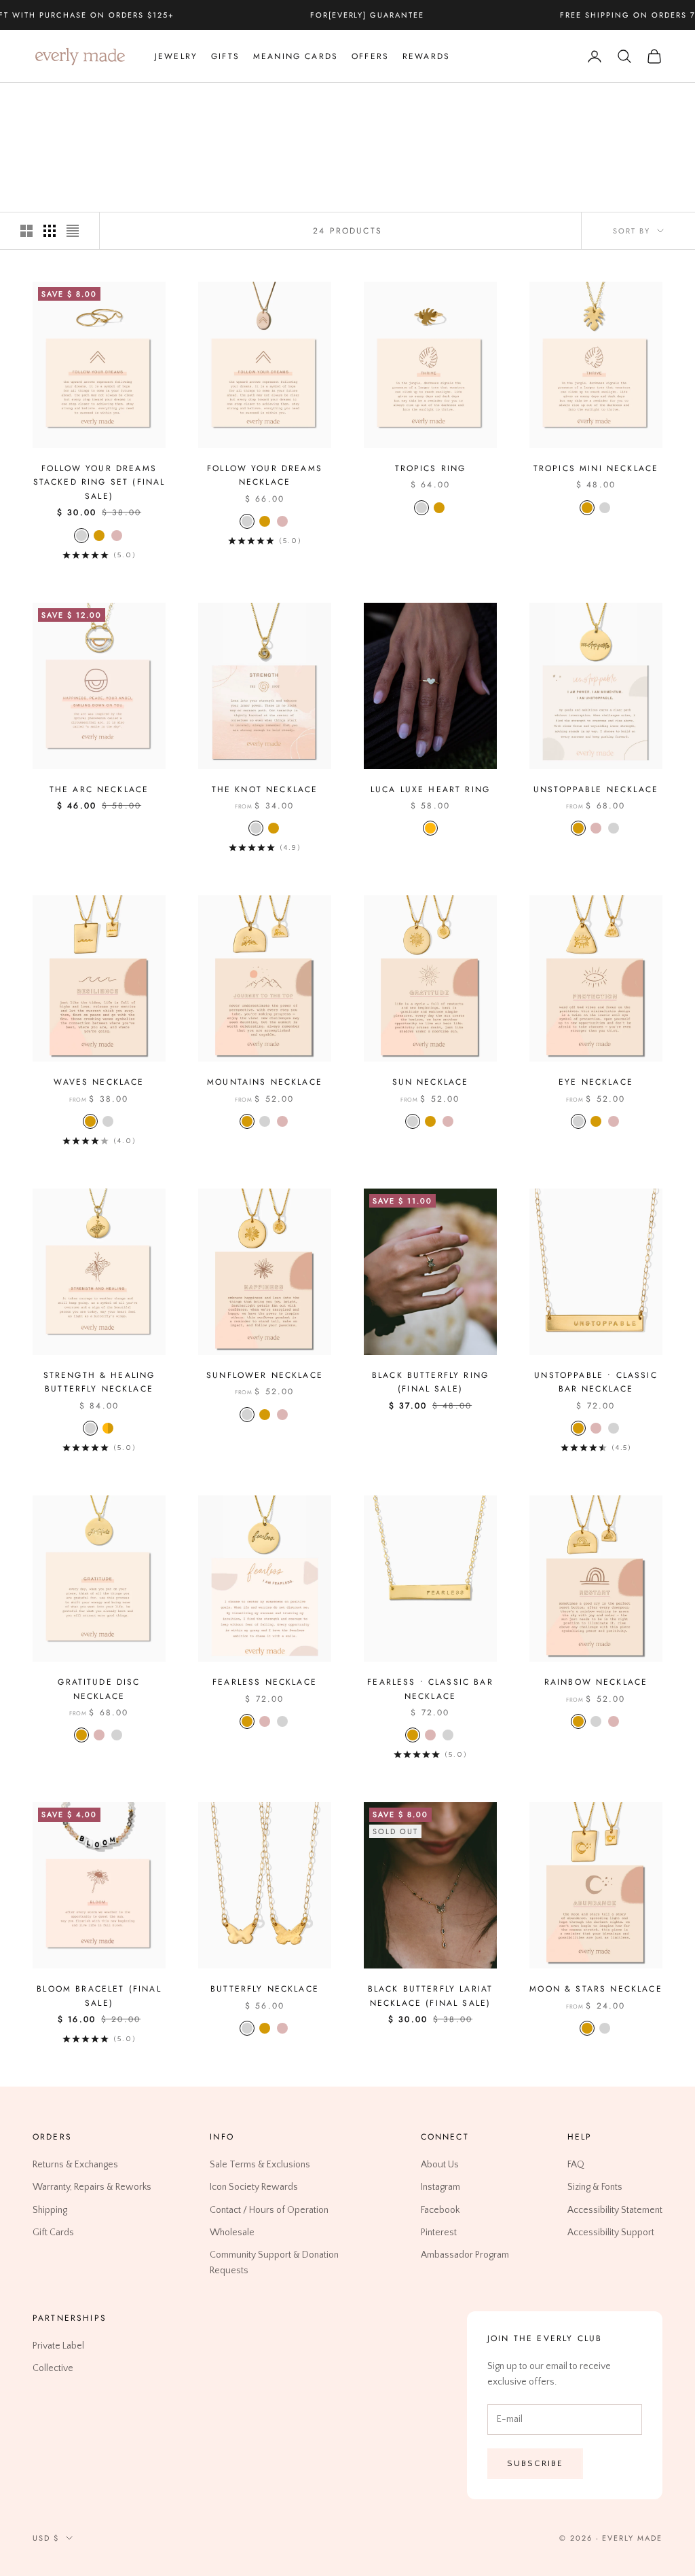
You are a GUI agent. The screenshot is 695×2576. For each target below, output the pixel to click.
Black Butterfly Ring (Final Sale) (430, 1382)
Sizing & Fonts (595, 2187)
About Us (440, 2165)
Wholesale (232, 2232)
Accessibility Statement (615, 2209)
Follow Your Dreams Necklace (265, 475)
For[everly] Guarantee (368, 15)
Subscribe (535, 2463)
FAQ (576, 2165)
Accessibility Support (611, 2232)
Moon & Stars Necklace (596, 1989)
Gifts (225, 56)
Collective (53, 2368)
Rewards (426, 56)
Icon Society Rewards (254, 2187)
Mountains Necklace (265, 1082)
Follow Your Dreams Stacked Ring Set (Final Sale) (99, 482)
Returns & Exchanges (75, 2165)
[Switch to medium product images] (50, 231)
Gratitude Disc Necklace (99, 1689)
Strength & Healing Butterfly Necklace (99, 1382)
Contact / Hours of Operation (269, 2209)
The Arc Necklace (99, 789)
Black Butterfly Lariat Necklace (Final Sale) (431, 1996)
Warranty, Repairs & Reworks (92, 2187)
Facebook (440, 2209)
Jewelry (176, 56)
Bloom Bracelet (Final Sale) (99, 1996)
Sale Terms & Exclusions (260, 2165)
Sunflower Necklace (265, 1375)
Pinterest (439, 2232)
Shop (81, 102)
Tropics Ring (431, 468)
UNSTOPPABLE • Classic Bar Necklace (596, 1382)
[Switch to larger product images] (26, 231)
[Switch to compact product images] (73, 231)
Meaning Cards (296, 56)
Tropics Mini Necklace (596, 468)
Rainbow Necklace (596, 1682)
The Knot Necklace (265, 789)
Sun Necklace (431, 1082)
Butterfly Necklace (265, 1989)
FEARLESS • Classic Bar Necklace (430, 1689)
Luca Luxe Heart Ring (430, 789)
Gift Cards (53, 2232)
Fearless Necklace (265, 1682)
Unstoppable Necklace (596, 789)
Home (44, 102)
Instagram (440, 2187)
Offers (370, 56)
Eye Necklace (596, 1082)
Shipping (50, 2209)
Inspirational (138, 102)
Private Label (58, 2346)
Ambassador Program (465, 2254)
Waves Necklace (99, 1082)
